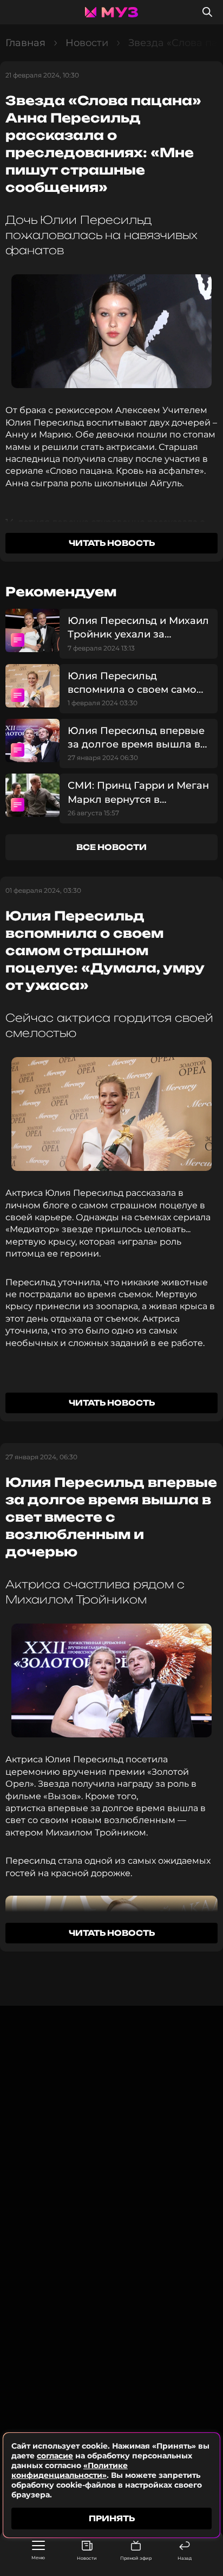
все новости (111, 847)
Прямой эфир (136, 2558)
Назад (185, 2558)
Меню (38, 2558)
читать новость (112, 543)
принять (112, 2518)
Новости (87, 2558)
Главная (25, 43)
